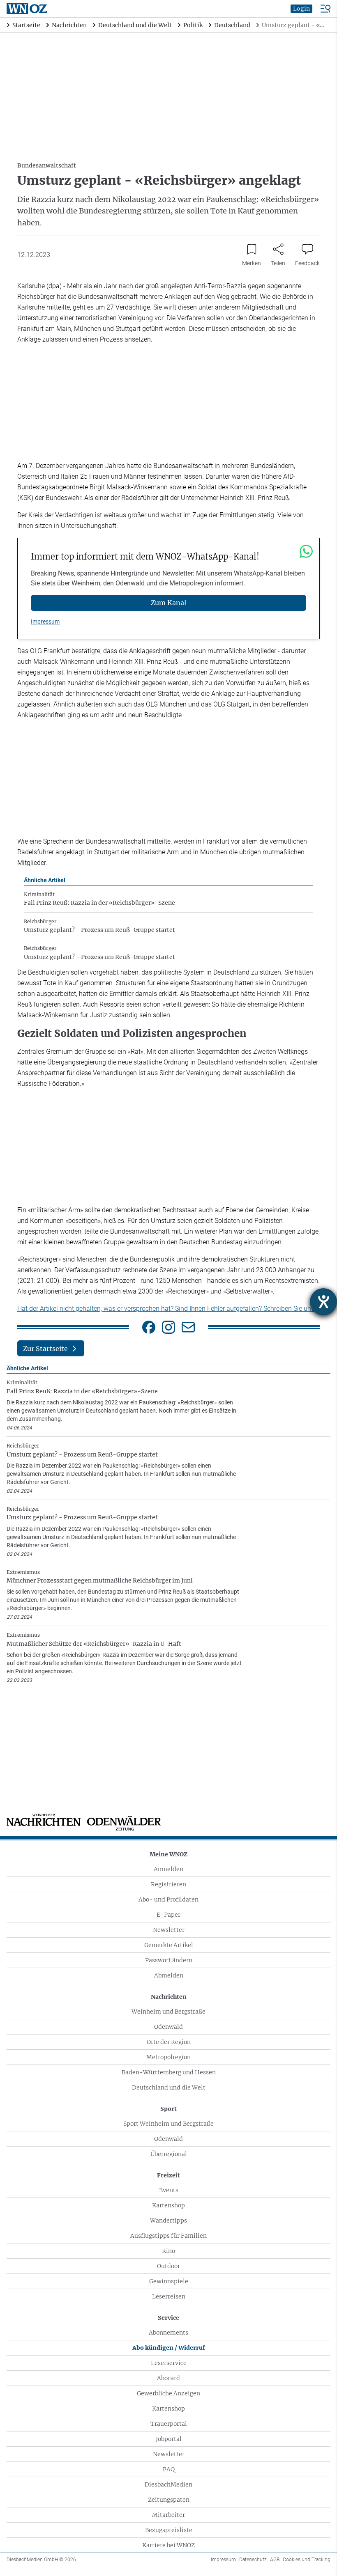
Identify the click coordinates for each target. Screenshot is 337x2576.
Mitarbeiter (168, 2515)
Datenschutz (253, 2560)
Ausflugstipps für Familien (168, 2236)
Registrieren (168, 1884)
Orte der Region (169, 2042)
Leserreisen (169, 2296)
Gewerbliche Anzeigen (168, 2393)
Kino (168, 2251)
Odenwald (168, 2027)
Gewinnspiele (169, 2281)
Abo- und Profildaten (168, 1899)
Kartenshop (168, 2205)
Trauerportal (169, 2424)
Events (169, 2190)
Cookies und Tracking (307, 2560)
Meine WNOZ (168, 1854)
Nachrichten (169, 1997)
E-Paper (168, 1915)
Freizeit (168, 2175)
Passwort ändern (169, 1960)
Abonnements (168, 2333)
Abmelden (169, 1975)
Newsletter (169, 1930)
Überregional (169, 2154)
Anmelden (168, 1869)
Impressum (45, 622)
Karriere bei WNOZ (168, 2545)
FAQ (169, 2469)
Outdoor (168, 2266)
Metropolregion (168, 2057)
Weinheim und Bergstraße (168, 2012)
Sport (168, 2109)
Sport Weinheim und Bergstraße (168, 2124)
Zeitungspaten (169, 2500)
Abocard (168, 2378)
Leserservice (169, 2363)
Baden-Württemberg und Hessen (169, 2072)
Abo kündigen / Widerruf (169, 2348)
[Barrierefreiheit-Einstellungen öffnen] (323, 1302)
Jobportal (169, 2439)
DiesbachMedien (168, 2484)
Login (301, 9)
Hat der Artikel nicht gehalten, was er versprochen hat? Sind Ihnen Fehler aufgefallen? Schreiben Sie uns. (167, 1309)
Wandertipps (168, 2220)
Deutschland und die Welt (169, 2087)
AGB (275, 2560)
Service (168, 2318)
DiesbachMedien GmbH (41, 2560)
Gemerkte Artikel (169, 1945)
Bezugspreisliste (169, 2530)
